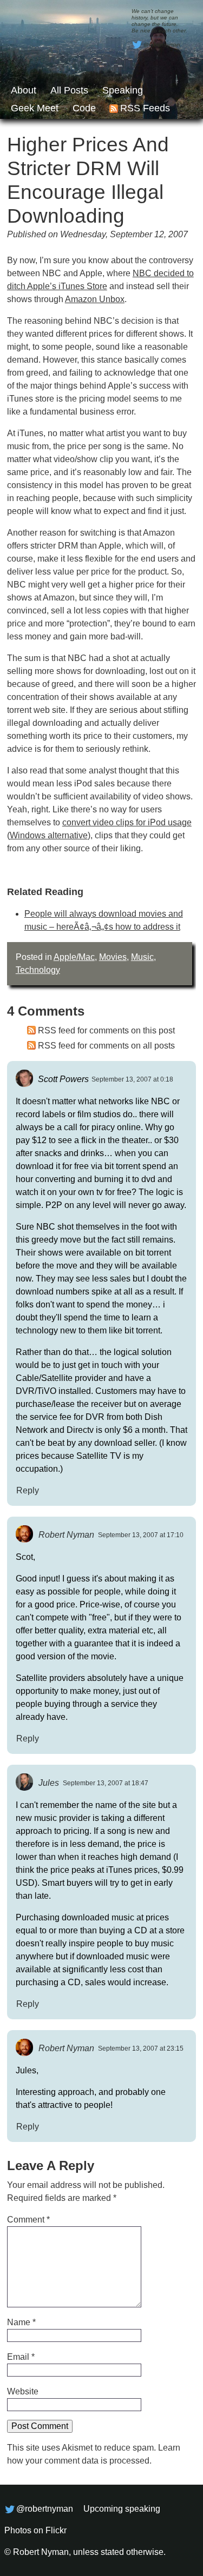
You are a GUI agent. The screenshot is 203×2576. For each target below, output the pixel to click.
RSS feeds (145, 108)
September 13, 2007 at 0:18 (132, 1079)
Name (21, 2322)
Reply (28, 1490)
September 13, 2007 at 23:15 (141, 2048)
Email (21, 2357)
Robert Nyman (66, 1534)
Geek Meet (35, 108)
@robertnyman (162, 45)
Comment (28, 2220)
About (24, 90)
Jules (49, 1782)
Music (142, 957)
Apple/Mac (74, 957)
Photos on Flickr (35, 2530)
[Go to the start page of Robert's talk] (101, 59)
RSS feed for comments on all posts (106, 1046)
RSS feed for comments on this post (106, 1030)
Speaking (123, 90)
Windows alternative (49, 835)
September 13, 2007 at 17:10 (141, 1535)
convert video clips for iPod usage (127, 822)
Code (84, 108)
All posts (69, 90)
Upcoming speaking (122, 2509)
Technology (38, 970)
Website (23, 2391)
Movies (113, 957)
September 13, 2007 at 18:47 (106, 1783)
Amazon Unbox (95, 299)
